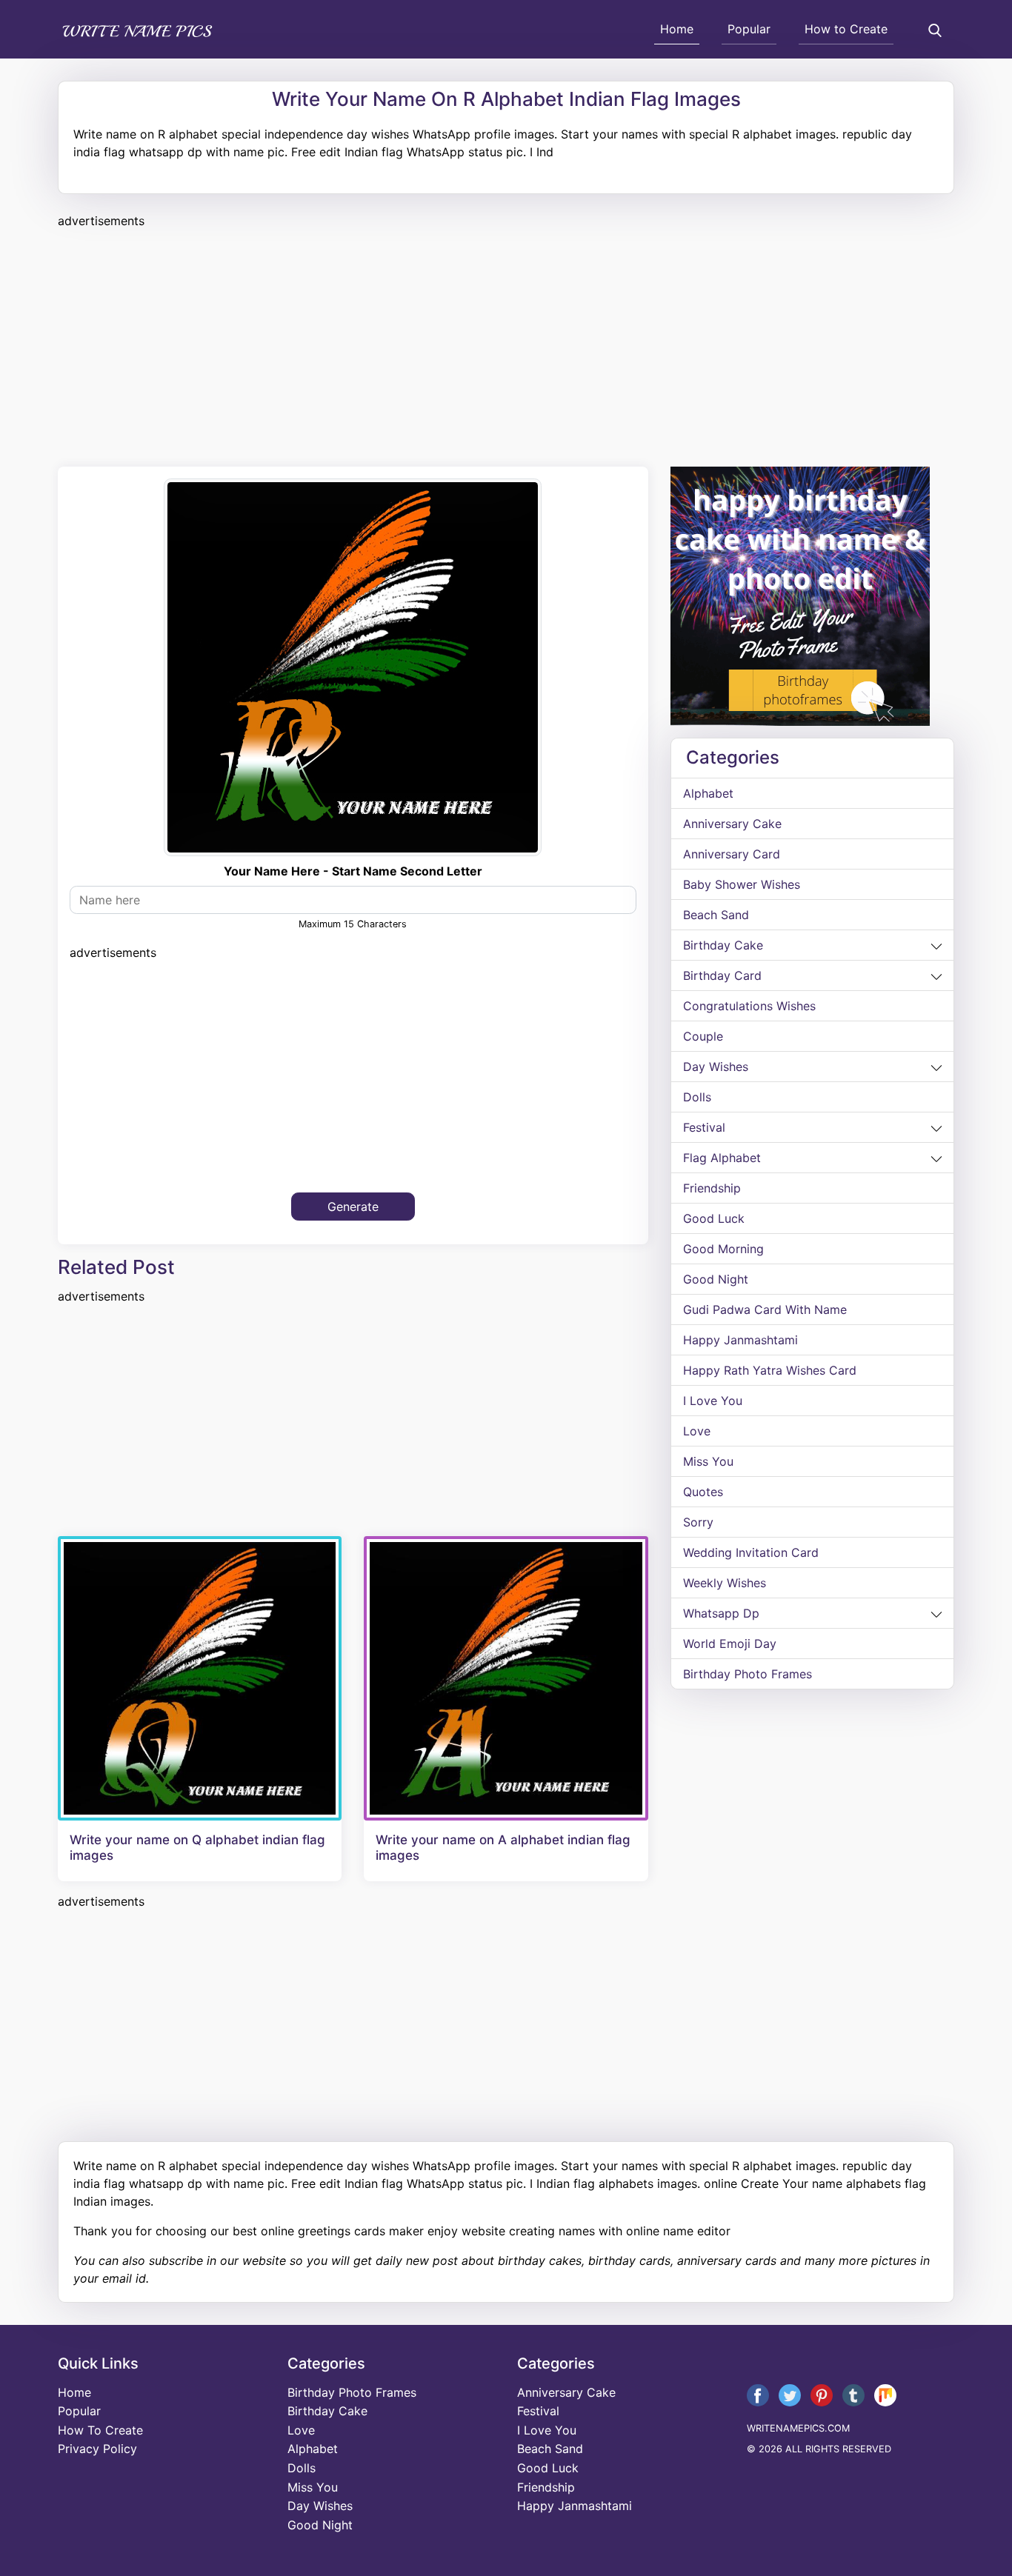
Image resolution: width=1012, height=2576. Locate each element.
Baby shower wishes (742, 884)
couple (703, 1036)
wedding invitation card (751, 1552)
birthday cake (723, 945)
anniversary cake (732, 824)
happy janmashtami (740, 1340)
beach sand (716, 915)
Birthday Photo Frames (748, 1674)
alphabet (708, 793)
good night (716, 1279)
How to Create (846, 29)
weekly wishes (725, 1583)
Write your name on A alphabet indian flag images (503, 1847)
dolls (697, 1097)
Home (677, 29)
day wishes (716, 1067)
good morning (723, 1249)
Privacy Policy (97, 2449)
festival (704, 1127)
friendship (712, 1188)
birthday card (722, 975)
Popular (749, 29)
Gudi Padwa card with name (765, 1309)
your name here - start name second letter (353, 871)
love (697, 1431)
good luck (714, 1218)
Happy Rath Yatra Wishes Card (770, 1370)
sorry (698, 1522)
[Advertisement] (502, 345)
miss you (708, 1461)
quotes (703, 1492)
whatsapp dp (721, 1613)
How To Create (100, 2430)
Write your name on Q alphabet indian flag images (197, 1847)
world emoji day (730, 1644)
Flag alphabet (722, 1158)
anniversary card (732, 854)
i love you (713, 1401)
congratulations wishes (749, 1006)
